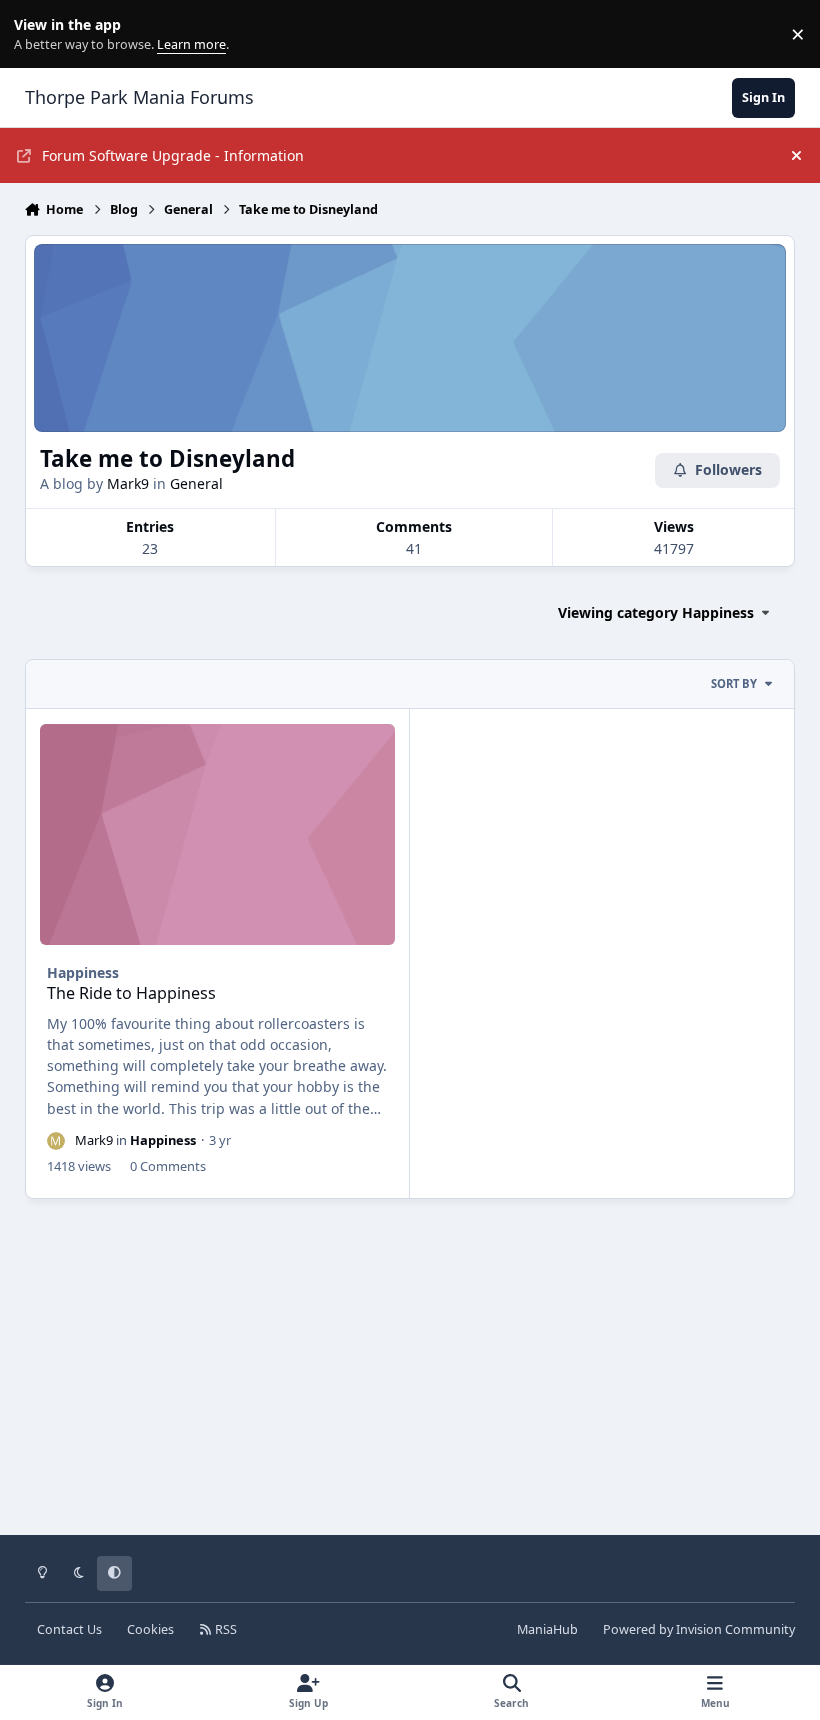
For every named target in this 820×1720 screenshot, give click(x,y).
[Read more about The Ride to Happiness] (217, 835)
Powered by (699, 1629)
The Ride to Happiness (131, 993)
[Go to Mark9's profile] (56, 1141)
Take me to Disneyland (167, 458)
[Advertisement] (410, 1381)
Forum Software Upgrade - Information (173, 155)
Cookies (150, 1629)
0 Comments (168, 1166)
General (196, 483)
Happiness (83, 972)
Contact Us (69, 1629)
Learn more (38, 34)
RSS (224, 1629)
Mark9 (128, 483)
